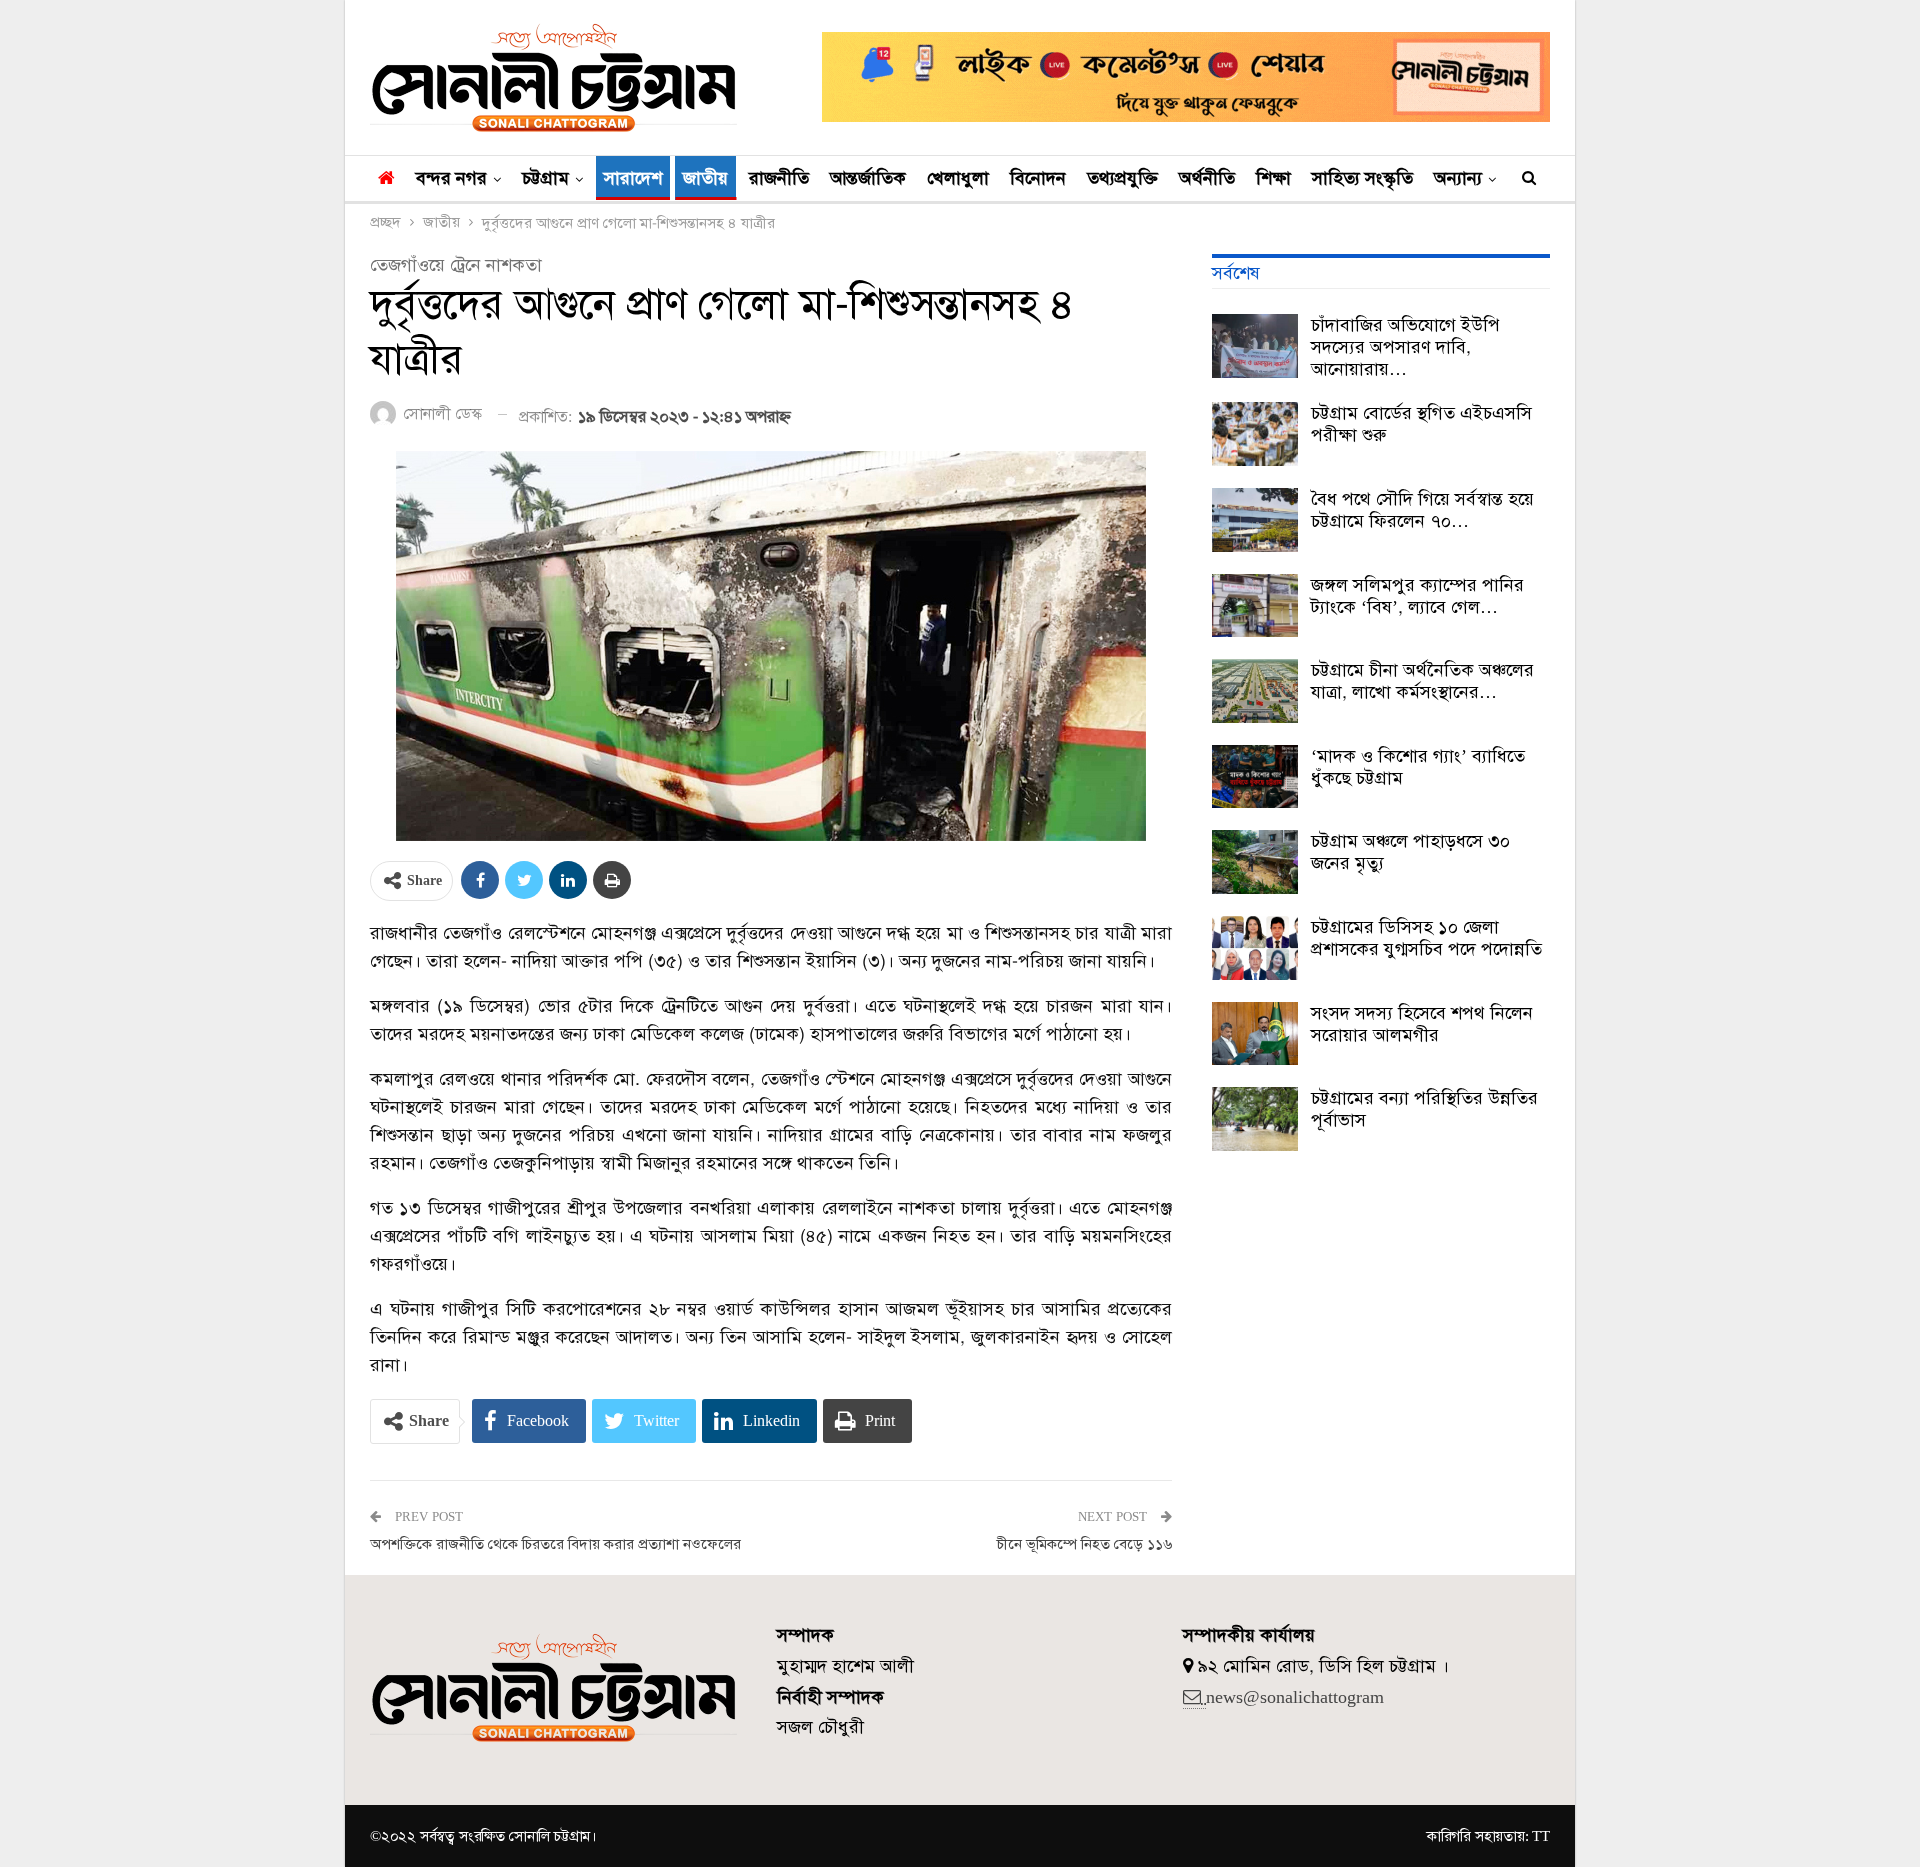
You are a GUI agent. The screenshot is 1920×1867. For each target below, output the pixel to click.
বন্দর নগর (451, 178)
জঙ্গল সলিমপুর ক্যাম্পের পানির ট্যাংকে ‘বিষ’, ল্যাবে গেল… (1417, 596)
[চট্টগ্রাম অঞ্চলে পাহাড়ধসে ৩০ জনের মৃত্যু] (1255, 862)
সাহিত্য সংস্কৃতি (1362, 178)
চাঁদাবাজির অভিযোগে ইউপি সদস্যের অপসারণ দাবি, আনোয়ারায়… (1405, 347)
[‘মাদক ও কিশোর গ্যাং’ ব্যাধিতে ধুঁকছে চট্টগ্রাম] (1255, 777)
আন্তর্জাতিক (868, 178)
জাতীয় (705, 178)
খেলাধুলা (958, 178)
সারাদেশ (633, 178)
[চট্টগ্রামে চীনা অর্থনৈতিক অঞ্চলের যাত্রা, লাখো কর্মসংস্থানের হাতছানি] (1255, 691)
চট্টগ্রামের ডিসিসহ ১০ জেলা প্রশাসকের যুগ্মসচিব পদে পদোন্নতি (1426, 938)
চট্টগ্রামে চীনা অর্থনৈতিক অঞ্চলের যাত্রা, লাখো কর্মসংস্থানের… (1422, 681)
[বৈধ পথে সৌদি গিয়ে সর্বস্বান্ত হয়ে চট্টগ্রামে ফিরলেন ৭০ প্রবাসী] (1255, 520)
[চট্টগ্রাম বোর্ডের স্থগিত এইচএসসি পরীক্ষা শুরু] (1255, 434)
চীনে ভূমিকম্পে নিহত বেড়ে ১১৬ (1084, 1544)
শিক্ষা (1273, 178)
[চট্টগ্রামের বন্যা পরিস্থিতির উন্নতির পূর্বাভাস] (1255, 1119)
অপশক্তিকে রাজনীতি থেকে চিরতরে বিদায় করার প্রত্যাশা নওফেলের (555, 1544)
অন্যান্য (1458, 178)
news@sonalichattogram (1295, 1697)
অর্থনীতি (1207, 178)
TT (1541, 1836)
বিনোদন (1038, 178)
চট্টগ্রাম (545, 178)
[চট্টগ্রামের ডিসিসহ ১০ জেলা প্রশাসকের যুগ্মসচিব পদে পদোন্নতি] (1255, 948)
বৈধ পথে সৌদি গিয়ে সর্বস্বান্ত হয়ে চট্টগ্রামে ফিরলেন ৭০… (1422, 510)
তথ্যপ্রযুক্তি (1122, 178)
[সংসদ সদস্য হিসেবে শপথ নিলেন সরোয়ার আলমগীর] (1255, 1034)
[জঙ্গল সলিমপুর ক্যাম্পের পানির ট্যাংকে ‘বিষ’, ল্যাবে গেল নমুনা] (1255, 606)
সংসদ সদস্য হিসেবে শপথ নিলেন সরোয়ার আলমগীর (1422, 1024)
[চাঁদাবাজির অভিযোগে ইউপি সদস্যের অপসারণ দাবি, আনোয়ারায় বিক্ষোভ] (1255, 346)
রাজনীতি (779, 178)
